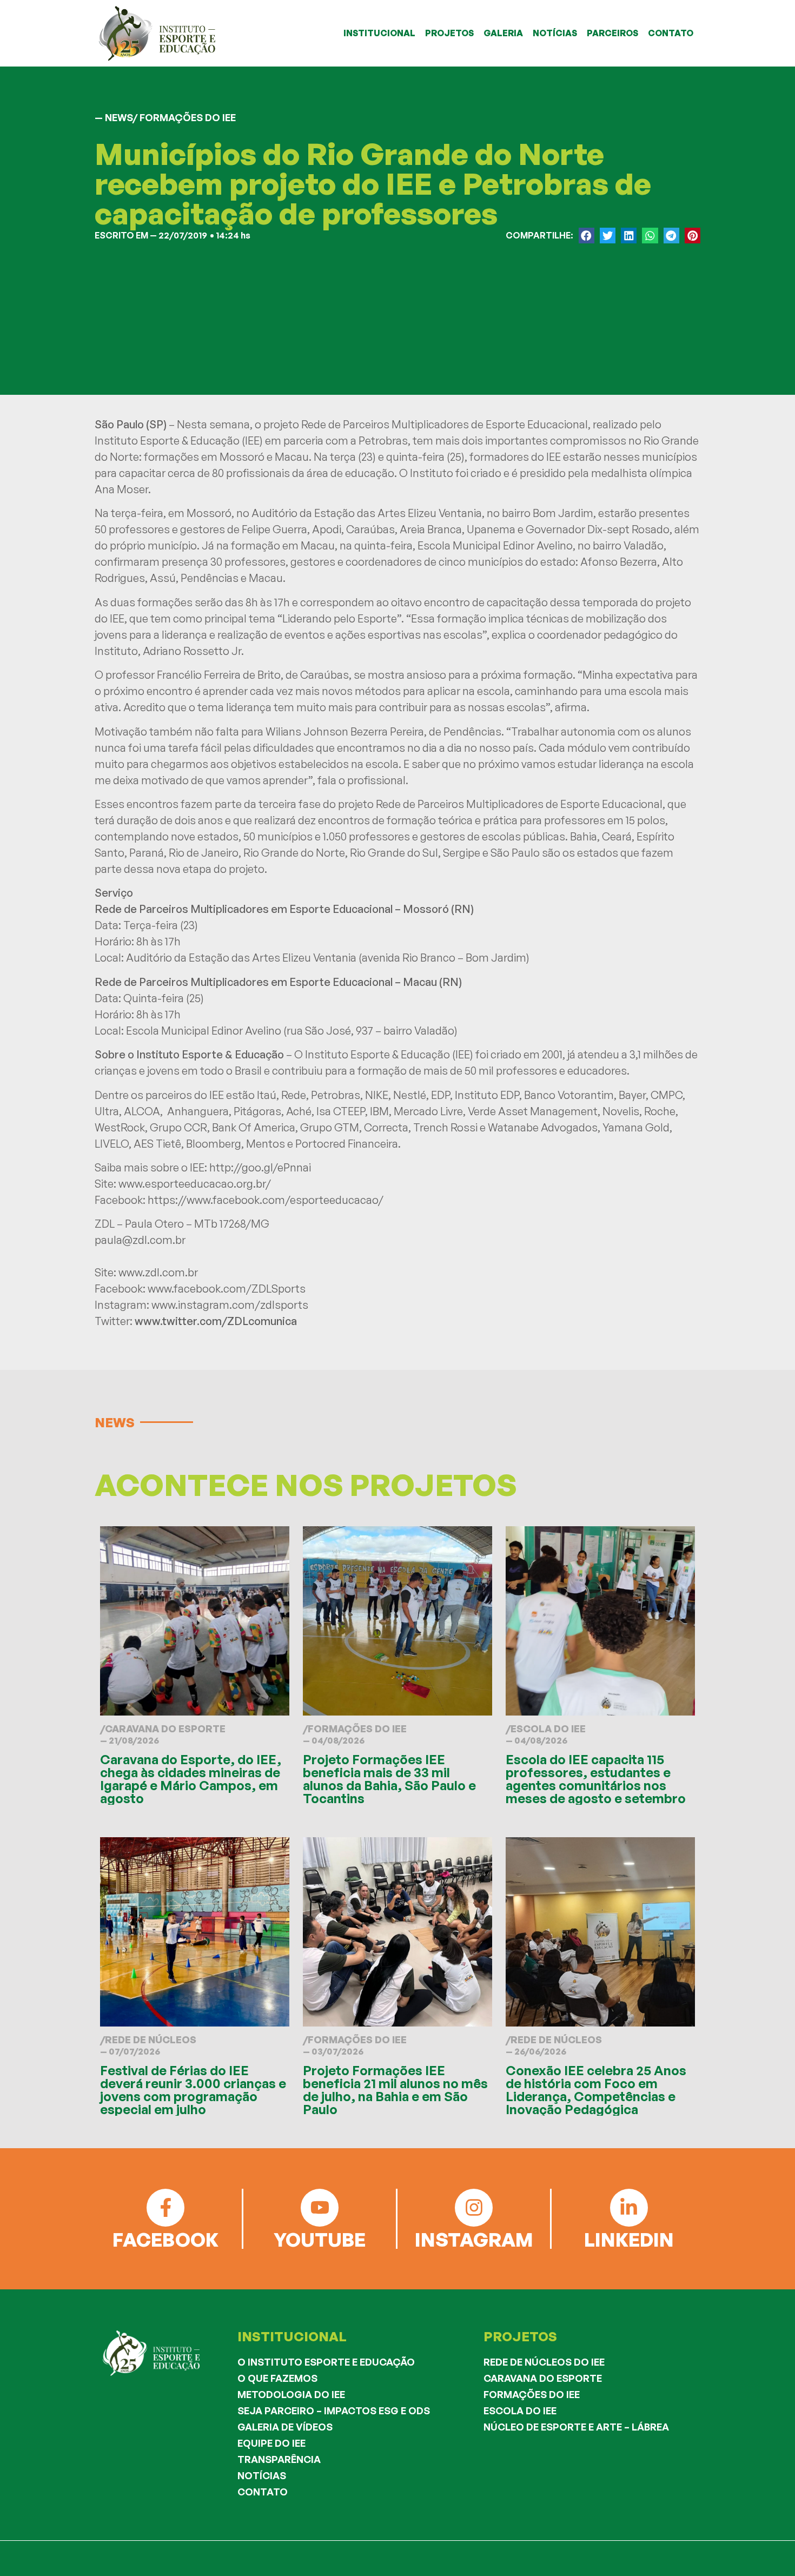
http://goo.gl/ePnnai (260, 1167)
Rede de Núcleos (151, 2039)
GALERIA (503, 33)
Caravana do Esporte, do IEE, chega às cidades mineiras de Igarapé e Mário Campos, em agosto (191, 1779)
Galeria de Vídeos (285, 2427)
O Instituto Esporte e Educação (326, 2362)
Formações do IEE (357, 1729)
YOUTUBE (320, 2239)
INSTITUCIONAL (379, 33)
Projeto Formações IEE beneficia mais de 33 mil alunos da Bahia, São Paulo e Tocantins (389, 1779)
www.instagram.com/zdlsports (230, 1305)
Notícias (262, 2475)
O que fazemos (277, 2378)
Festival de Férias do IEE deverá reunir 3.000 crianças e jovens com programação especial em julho (193, 2090)
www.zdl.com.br (158, 1272)
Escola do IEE (548, 1729)
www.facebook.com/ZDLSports (227, 1289)
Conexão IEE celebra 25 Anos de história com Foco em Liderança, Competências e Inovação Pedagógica (596, 2090)
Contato (263, 2492)
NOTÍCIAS (555, 33)
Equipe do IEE (271, 2443)
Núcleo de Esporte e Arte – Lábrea (576, 2427)
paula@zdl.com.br (140, 1240)
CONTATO (671, 33)
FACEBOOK (165, 2239)
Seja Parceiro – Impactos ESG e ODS (334, 2411)
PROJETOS (449, 33)
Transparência (279, 2459)
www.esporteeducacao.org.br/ (195, 1184)
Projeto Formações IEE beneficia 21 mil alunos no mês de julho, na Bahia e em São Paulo (395, 2090)
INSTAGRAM (474, 2239)
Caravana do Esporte (165, 1729)
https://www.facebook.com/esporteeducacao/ (266, 1200)
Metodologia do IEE (291, 2394)
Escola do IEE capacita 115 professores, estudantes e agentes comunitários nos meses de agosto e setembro (596, 1779)
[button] (587, 236)
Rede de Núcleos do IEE (544, 2362)
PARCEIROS (612, 33)
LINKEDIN (629, 2239)
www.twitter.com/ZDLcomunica (216, 1321)
